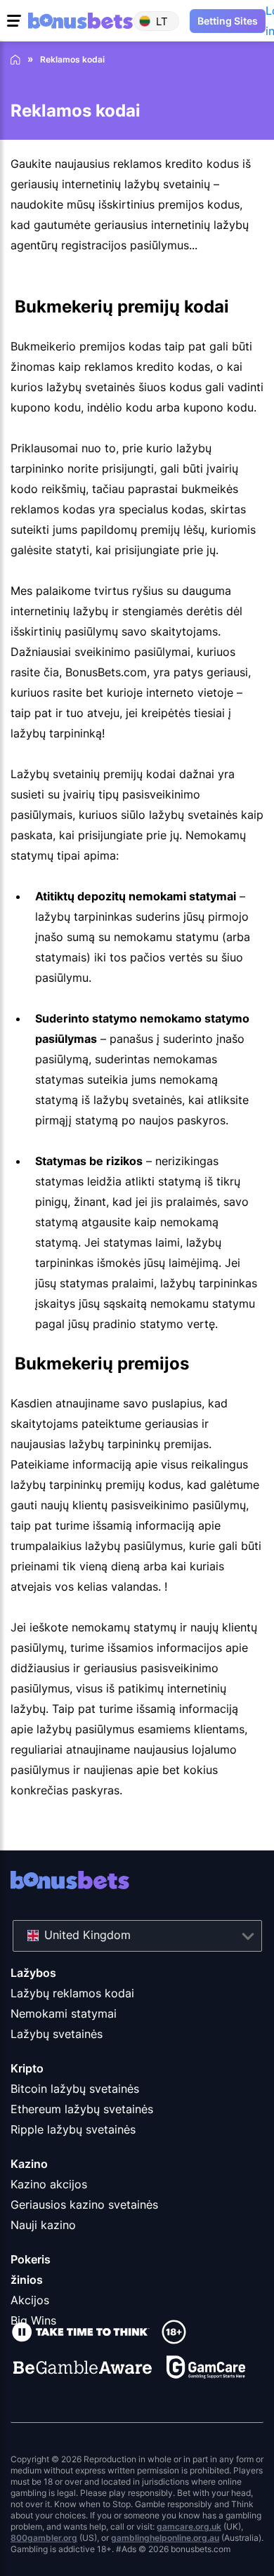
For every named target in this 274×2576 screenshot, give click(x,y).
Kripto (27, 2068)
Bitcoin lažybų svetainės (75, 2089)
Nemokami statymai (64, 2013)
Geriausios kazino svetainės (84, 2204)
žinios (27, 2280)
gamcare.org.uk (189, 2526)
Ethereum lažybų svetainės (82, 2109)
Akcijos (30, 2300)
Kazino (29, 2164)
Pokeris (31, 2259)
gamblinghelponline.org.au (165, 2538)
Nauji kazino (43, 2225)
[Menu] (16, 21)
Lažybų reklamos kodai (72, 1993)
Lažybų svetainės (57, 2034)
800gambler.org (44, 2538)
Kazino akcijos (49, 2184)
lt (162, 21)
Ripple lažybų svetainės (73, 2129)
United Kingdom (87, 1935)
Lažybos (33, 1973)
